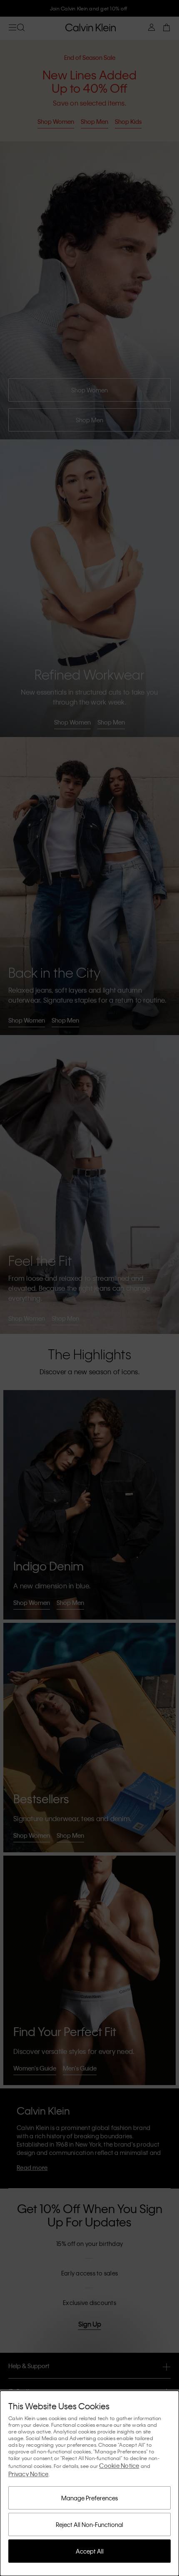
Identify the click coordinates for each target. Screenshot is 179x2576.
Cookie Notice (119, 2465)
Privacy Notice (29, 2474)
